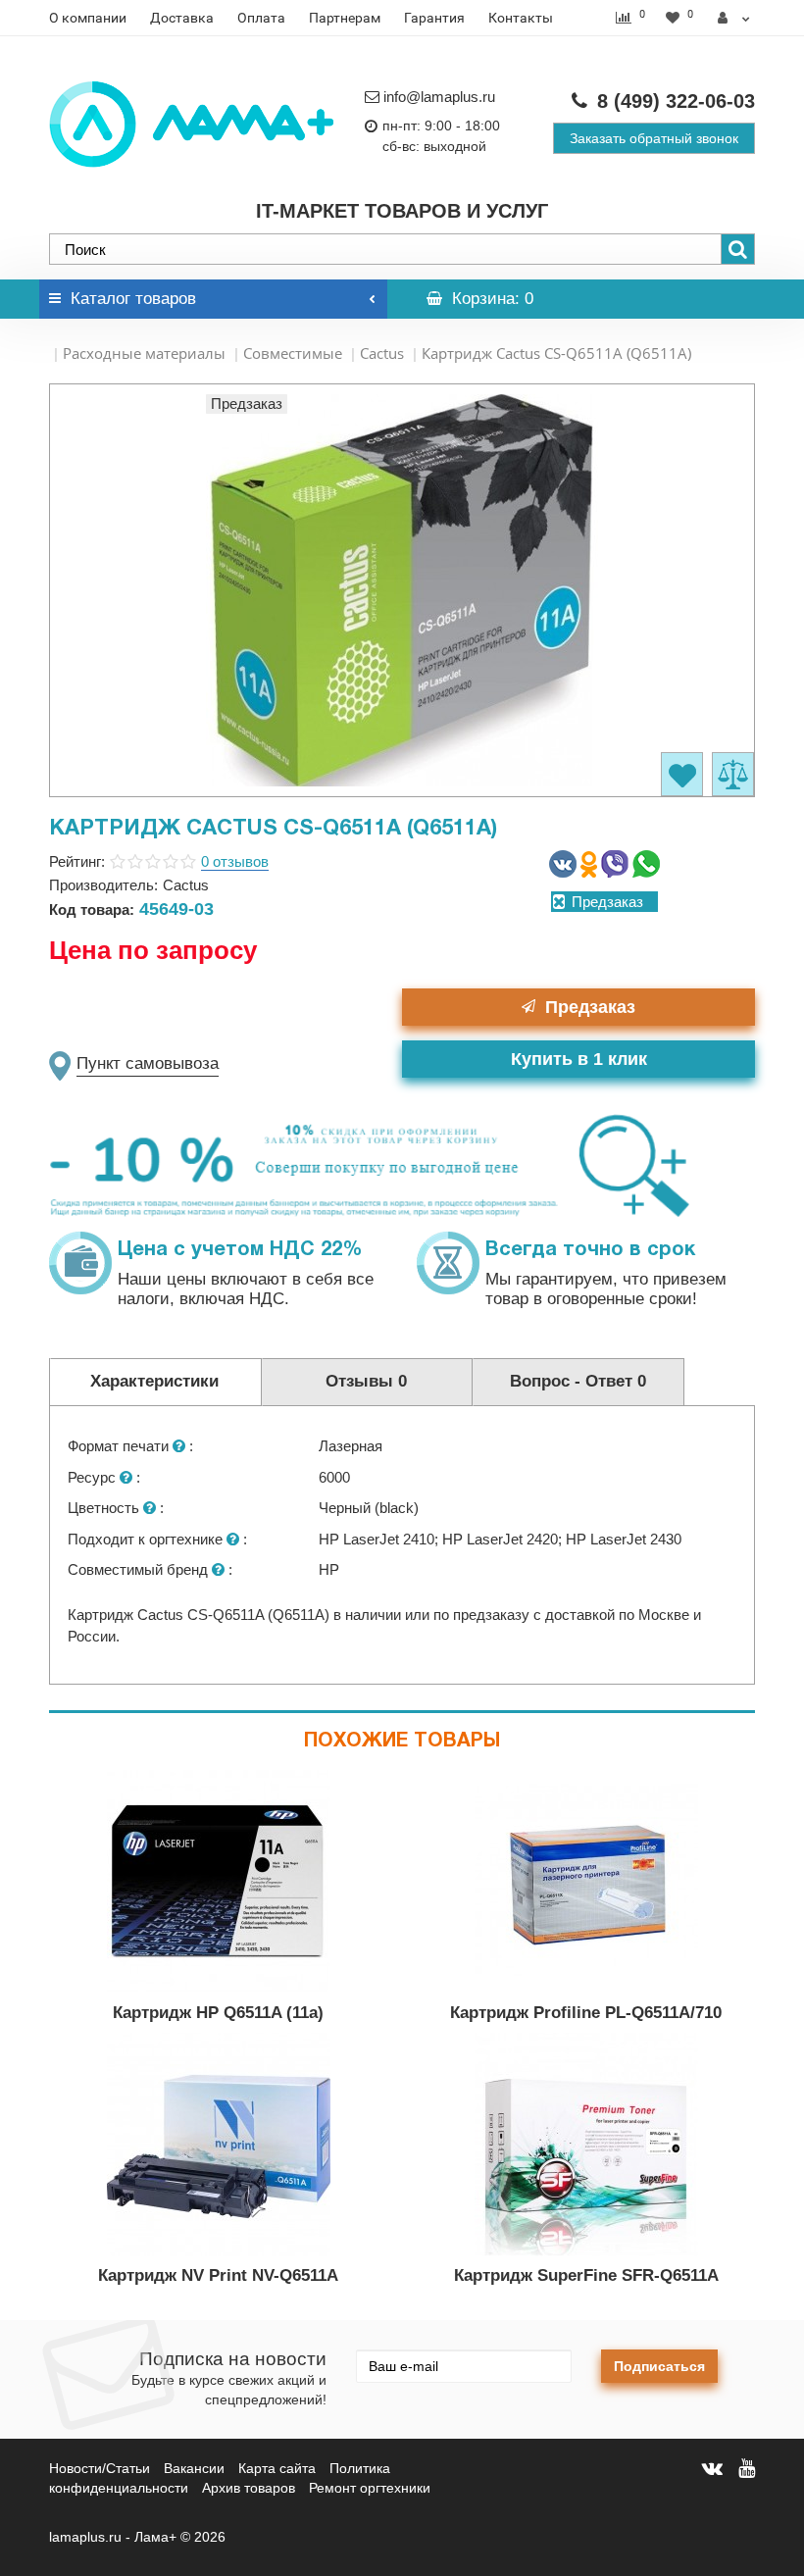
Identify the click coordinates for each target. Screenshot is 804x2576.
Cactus (382, 353)
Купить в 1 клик (579, 1059)
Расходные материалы (144, 353)
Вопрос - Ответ (578, 1381)
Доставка (182, 18)
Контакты (521, 18)
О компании (88, 18)
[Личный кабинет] (734, 18)
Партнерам (345, 18)
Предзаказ (590, 1007)
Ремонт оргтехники (370, 2488)
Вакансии (194, 2468)
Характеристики (154, 1381)
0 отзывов (235, 861)
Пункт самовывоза (148, 1063)
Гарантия (434, 18)
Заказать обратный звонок (654, 138)
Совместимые (293, 353)
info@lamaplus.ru (439, 97)
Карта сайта (277, 2468)
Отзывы (366, 1381)
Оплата (261, 18)
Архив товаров (249, 2488)
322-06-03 (676, 101)
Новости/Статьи (100, 2468)
